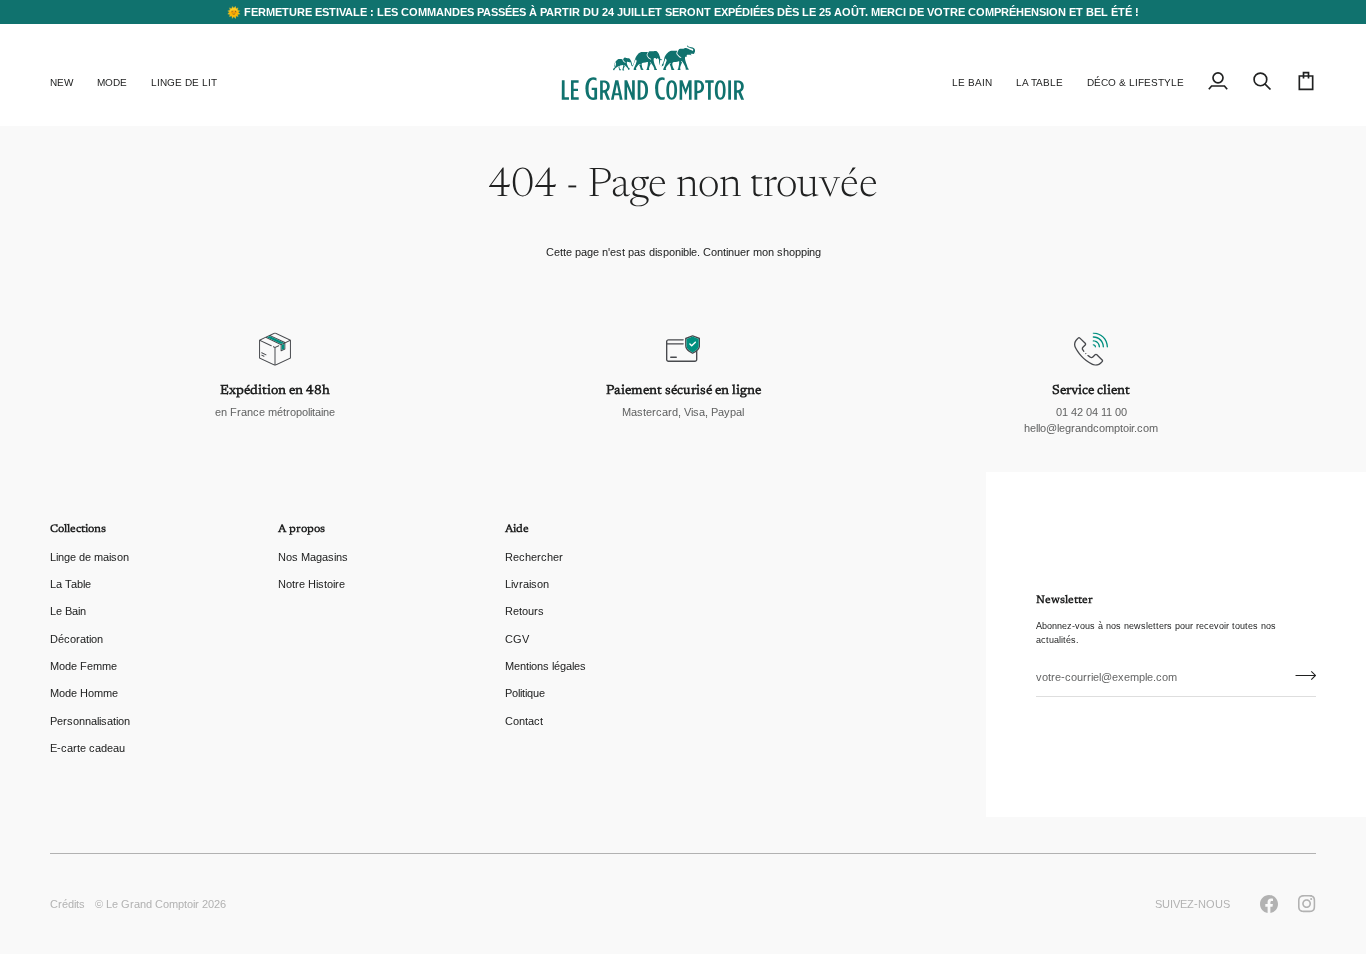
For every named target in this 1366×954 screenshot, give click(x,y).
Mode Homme (84, 693)
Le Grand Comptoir (152, 904)
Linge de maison (89, 557)
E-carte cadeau (87, 748)
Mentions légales (545, 666)
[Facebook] (1269, 904)
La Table (70, 584)
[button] (112, 75)
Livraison (527, 584)
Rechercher (534, 557)
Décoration (76, 639)
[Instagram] (1307, 904)
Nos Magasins (313, 557)
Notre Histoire (311, 584)
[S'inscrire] (1299, 675)
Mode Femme (83, 666)
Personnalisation (90, 721)
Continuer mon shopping (762, 252)
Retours (524, 611)
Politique (525, 693)
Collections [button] (78, 529)
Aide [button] (517, 529)
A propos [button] (301, 529)
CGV (517, 639)
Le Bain (68, 611)
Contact (524, 721)
